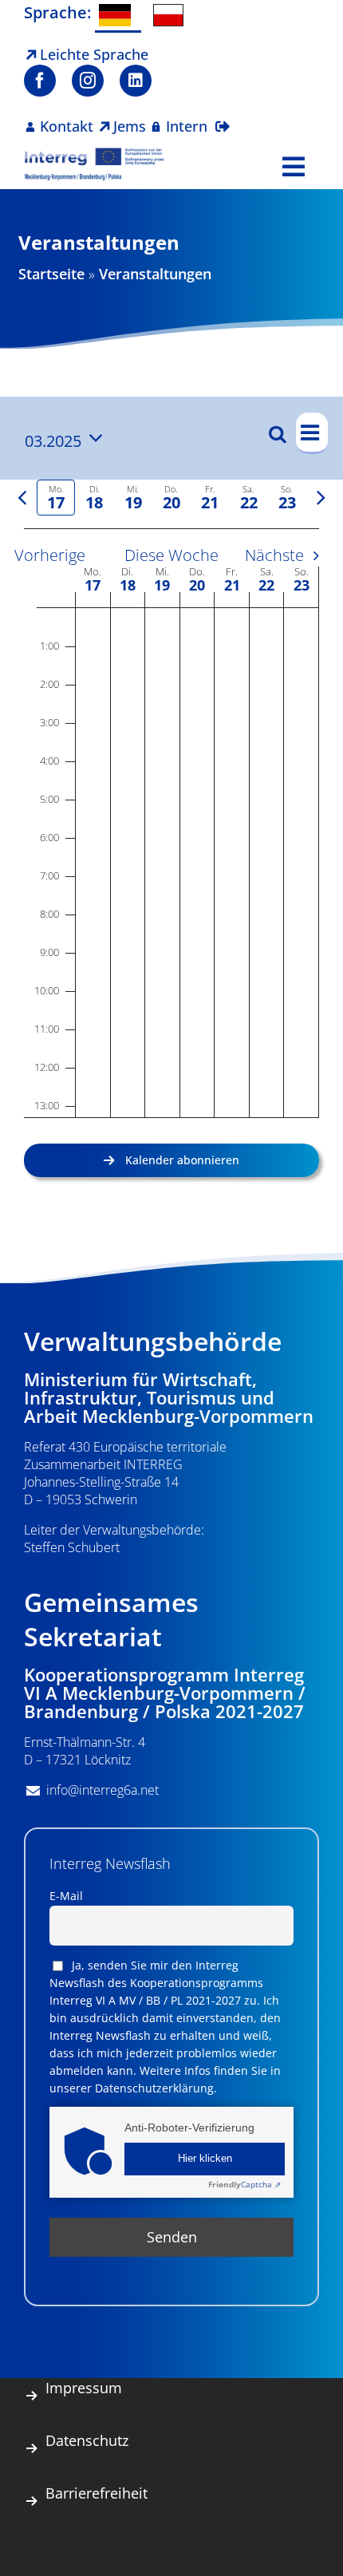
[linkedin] (136, 81)
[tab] (56, 498)
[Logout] (223, 117)
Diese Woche (171, 555)
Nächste (274, 555)
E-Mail (66, 1896)
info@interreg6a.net (103, 1790)
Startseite (51, 274)
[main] (171, 800)
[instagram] (88, 81)
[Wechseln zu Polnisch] (172, 15)
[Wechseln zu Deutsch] (118, 16)
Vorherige (50, 555)
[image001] (95, 154)
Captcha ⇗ (244, 2184)
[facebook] (40, 81)
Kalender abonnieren (182, 1160)
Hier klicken (205, 2159)
